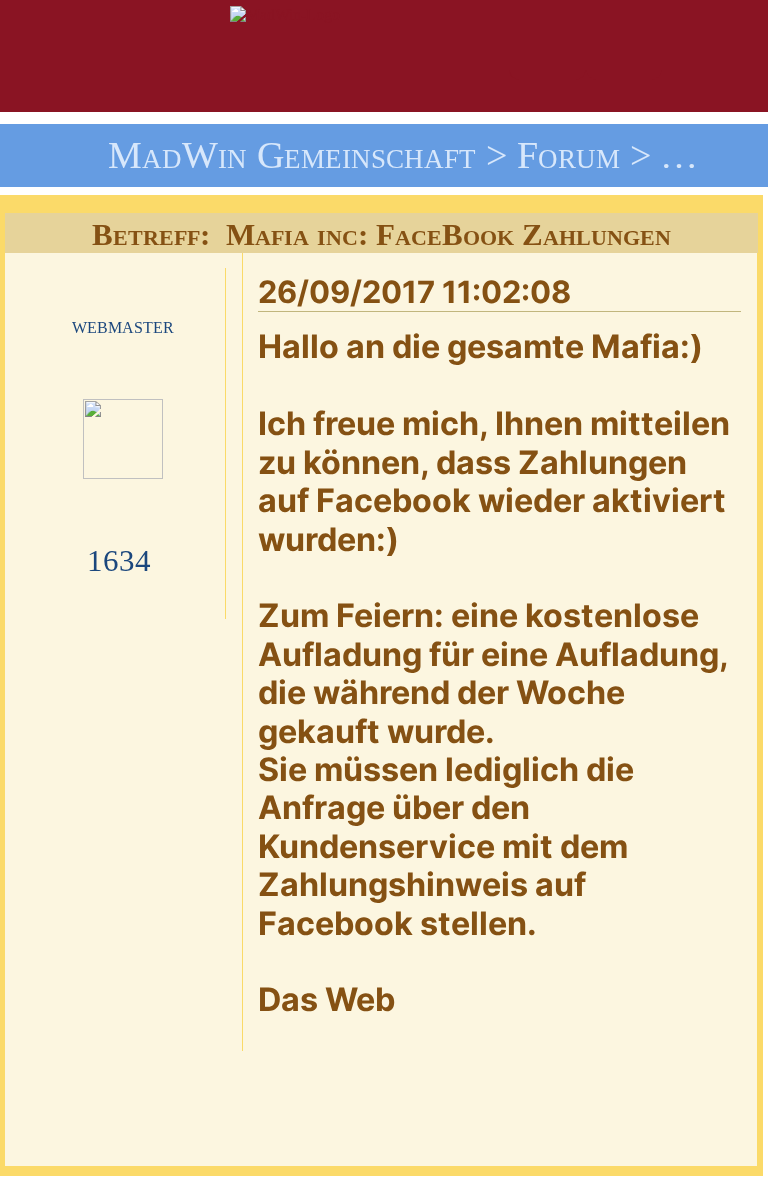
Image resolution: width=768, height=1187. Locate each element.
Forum (568, 155)
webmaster (123, 325)
